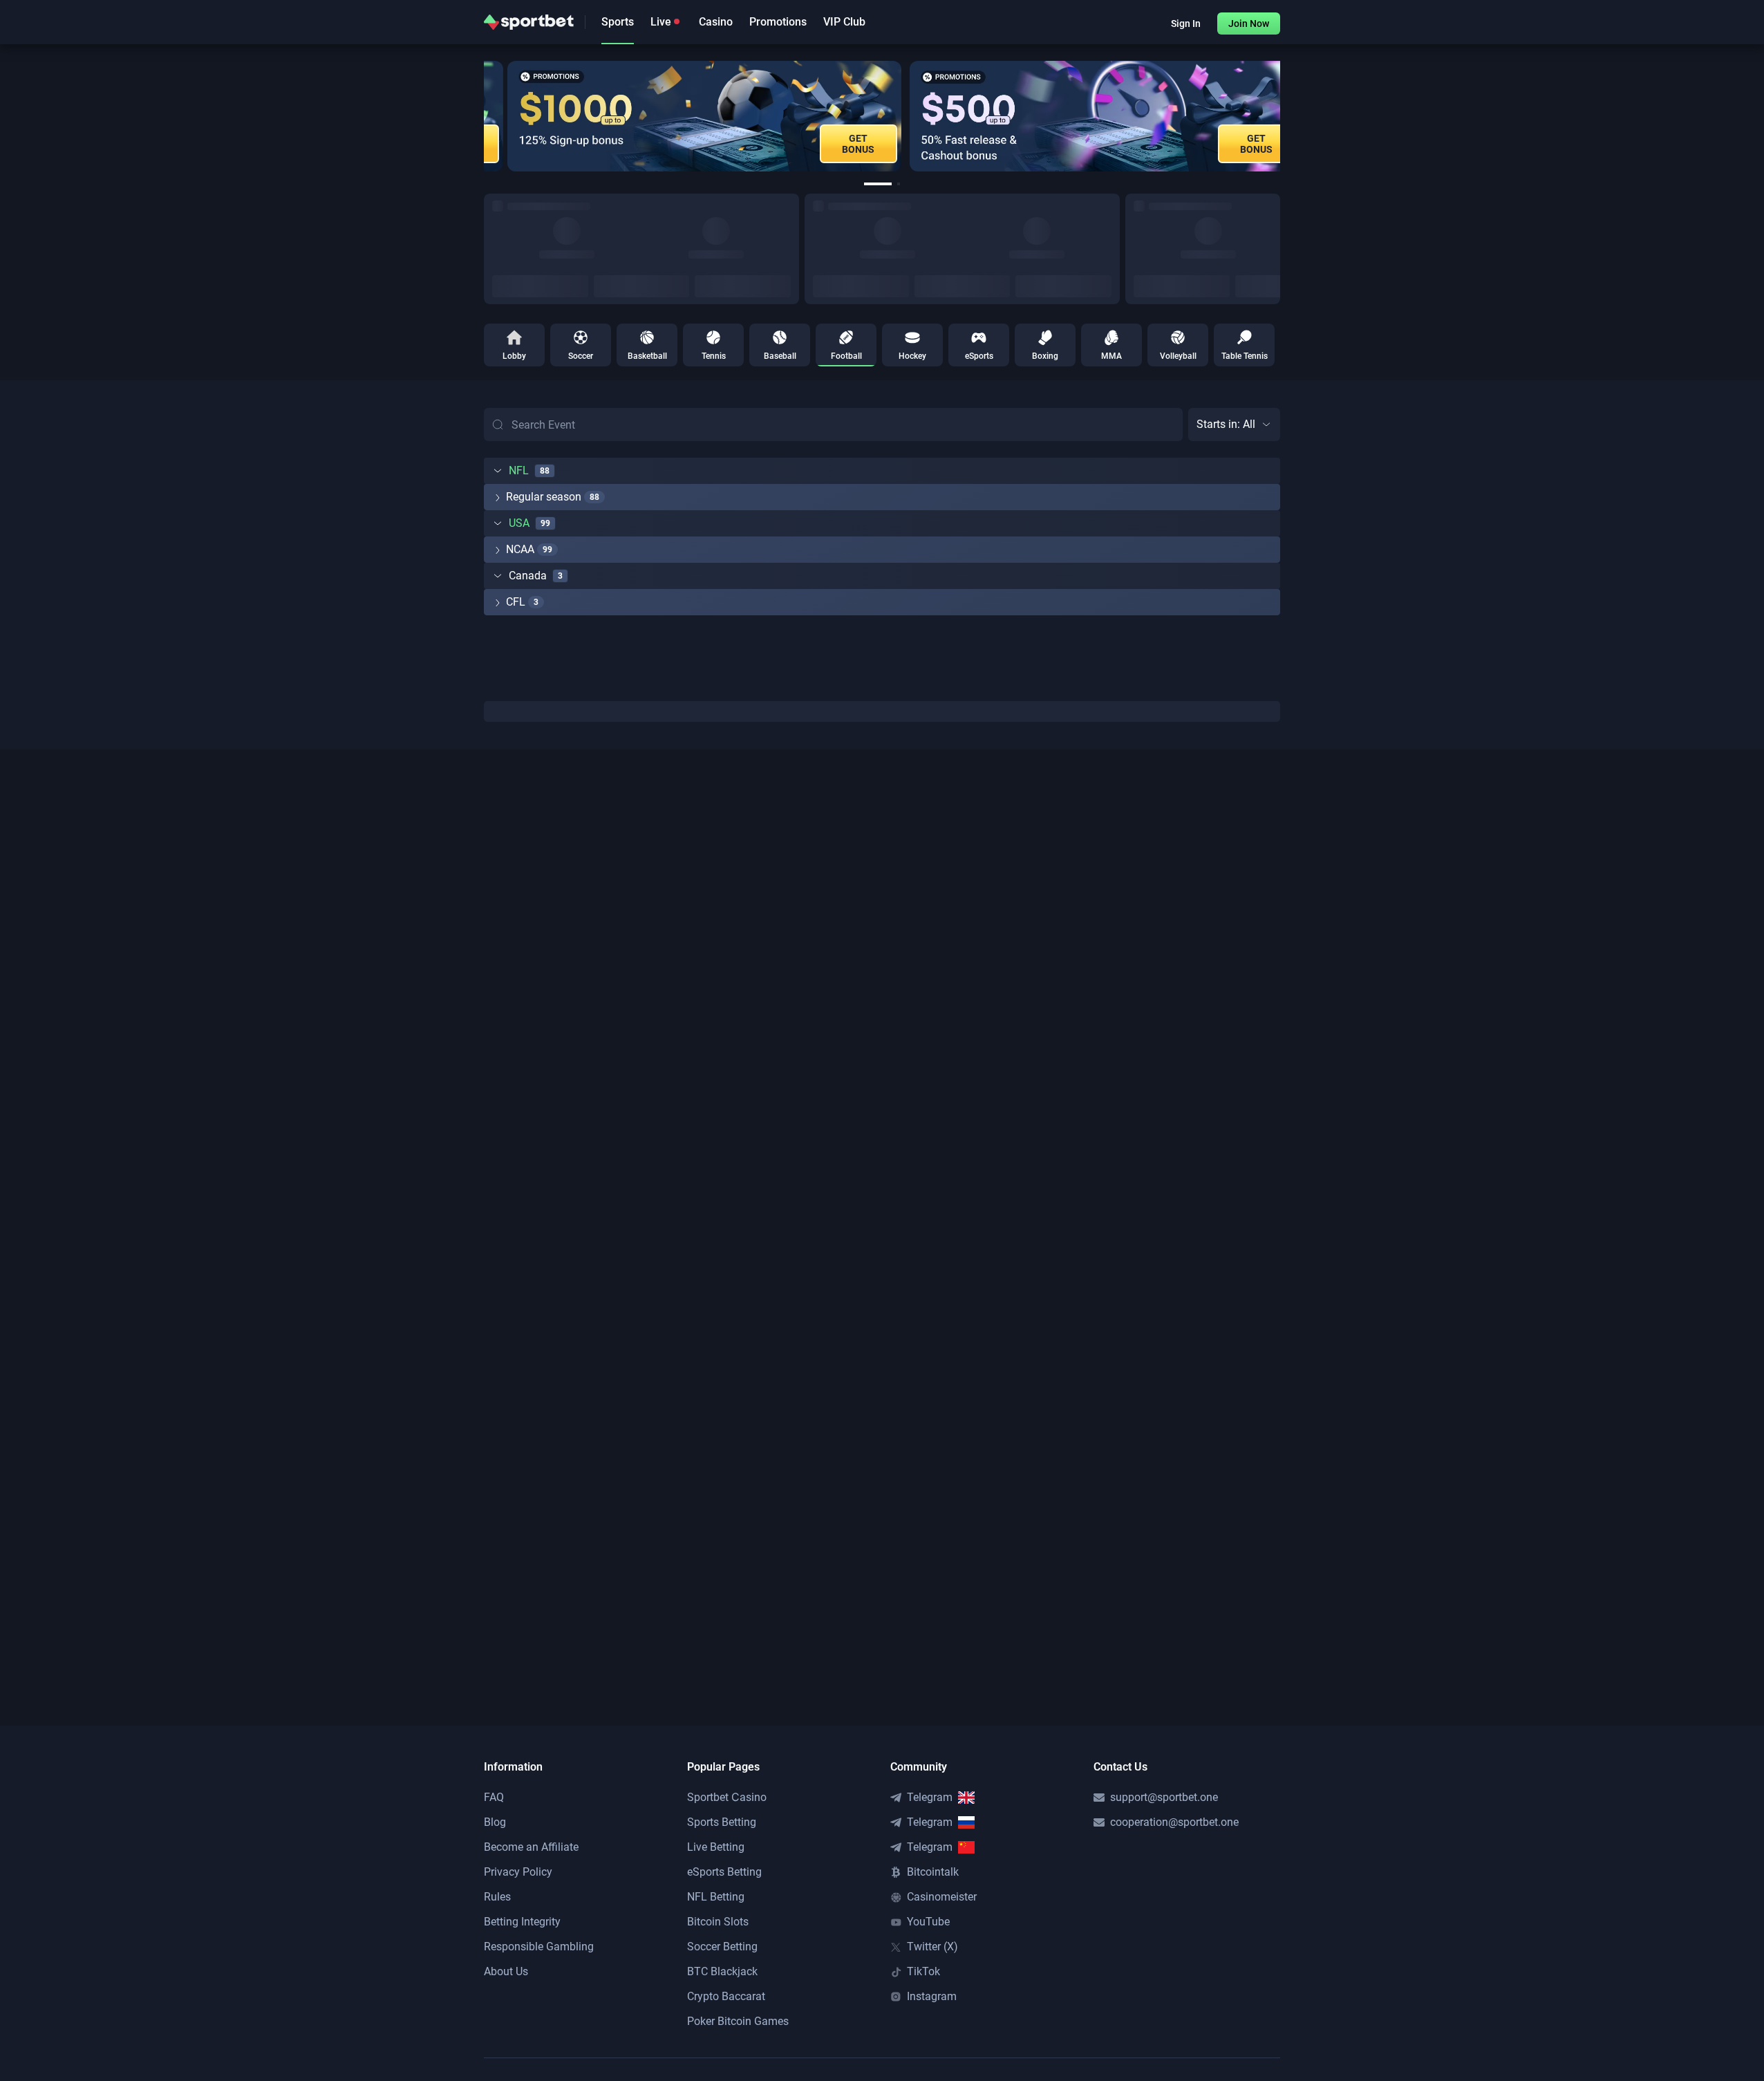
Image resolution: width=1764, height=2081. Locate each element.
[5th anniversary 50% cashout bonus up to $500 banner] (1081, 116)
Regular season (544, 497)
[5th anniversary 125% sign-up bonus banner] (681, 116)
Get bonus (835, 144)
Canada (528, 576)
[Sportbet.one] (529, 22)
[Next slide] (1280, 116)
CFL (516, 602)
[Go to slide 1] (878, 184)
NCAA (520, 549)
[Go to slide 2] (899, 184)
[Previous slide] (484, 116)
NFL (519, 470)
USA (519, 523)
